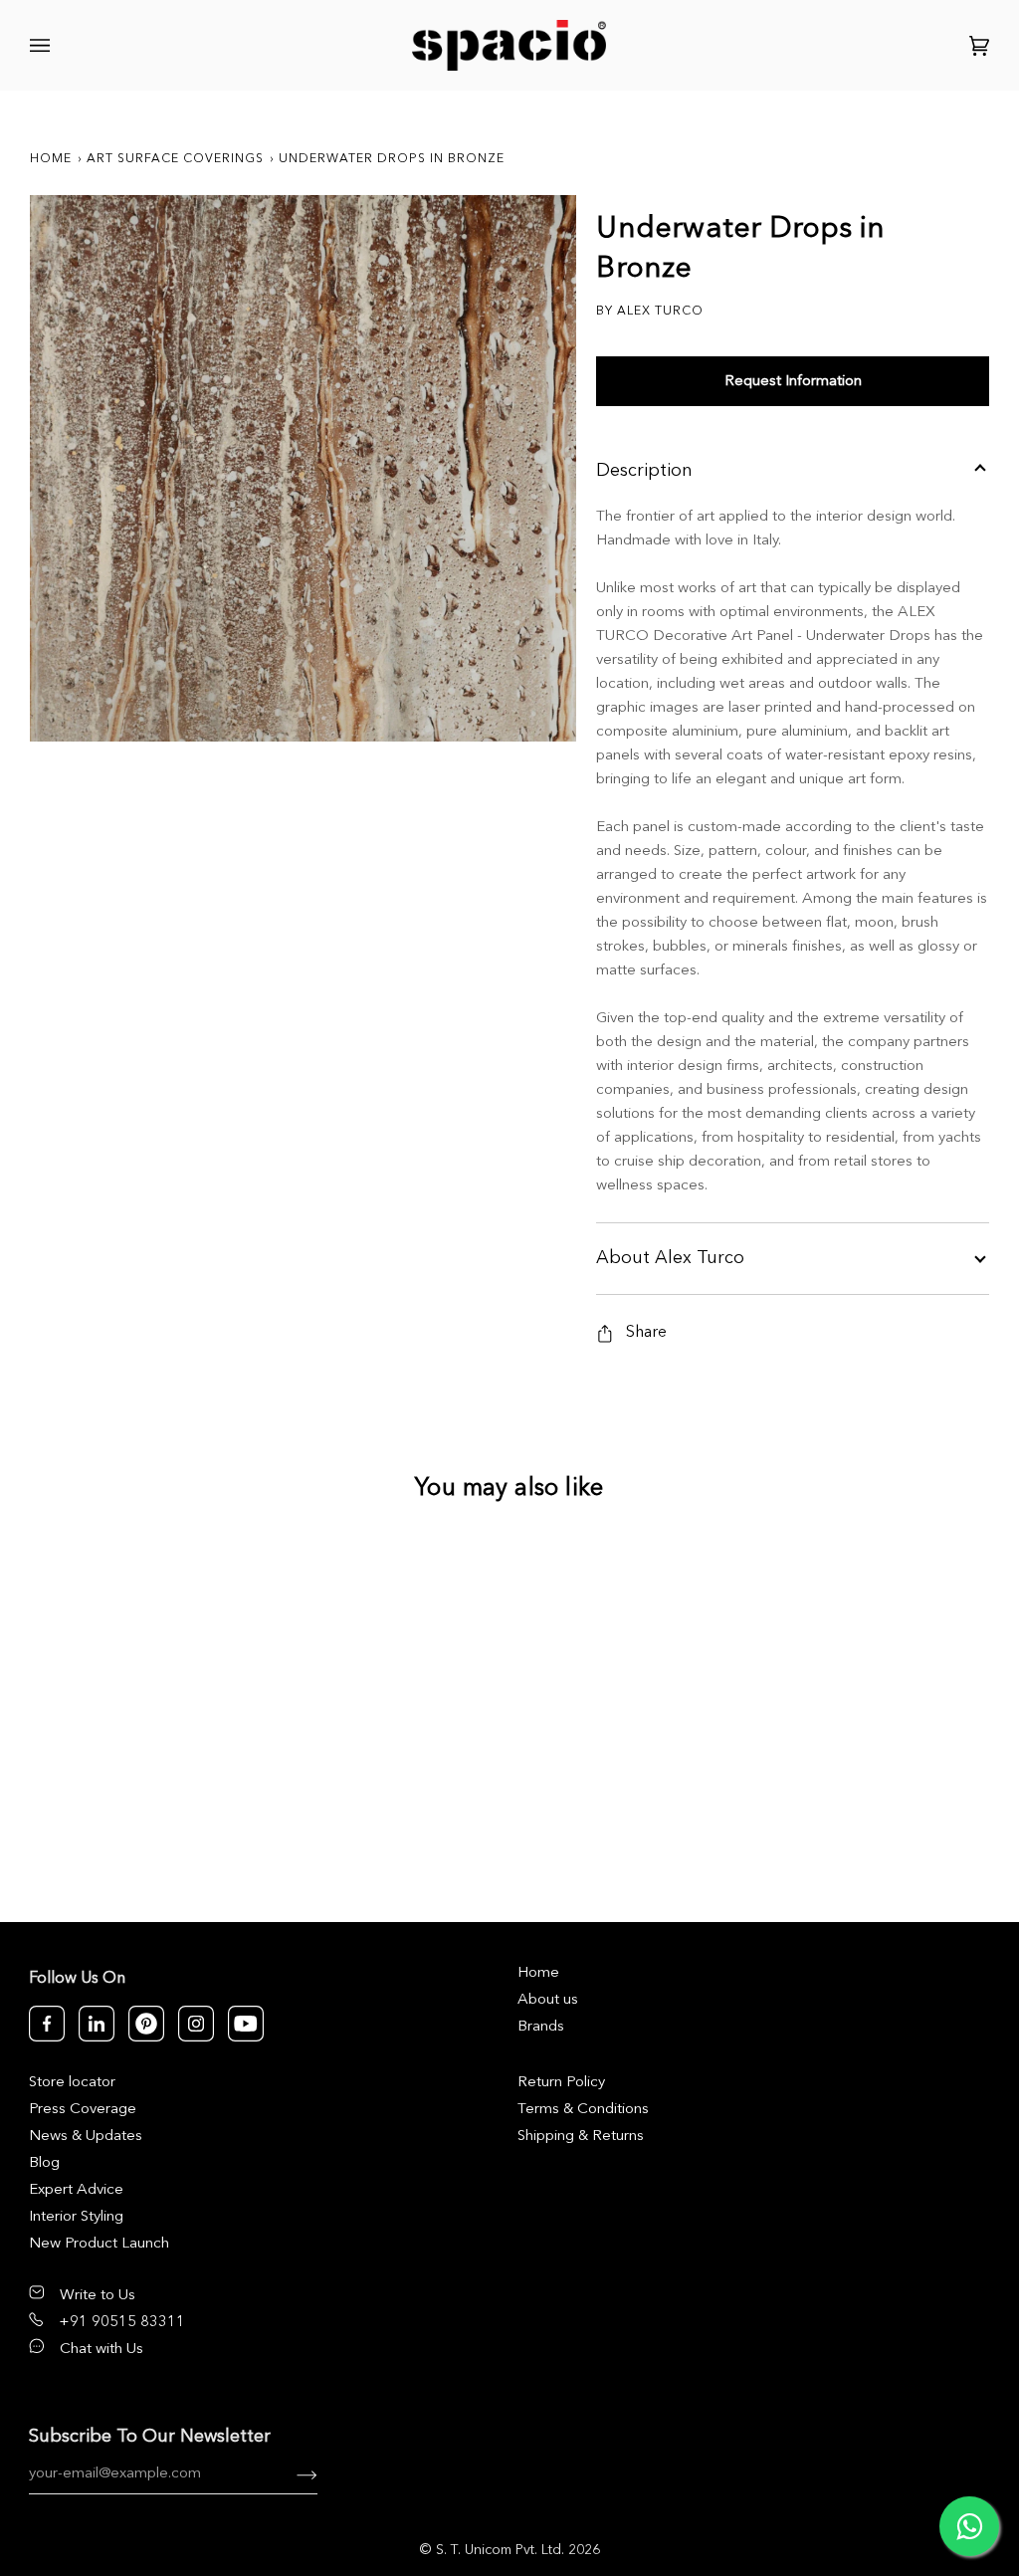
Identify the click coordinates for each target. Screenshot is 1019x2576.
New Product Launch (99, 2244)
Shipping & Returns (581, 2137)
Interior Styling (76, 2217)
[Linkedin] (97, 2024)
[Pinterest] (146, 2024)
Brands (541, 2027)
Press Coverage (83, 2110)
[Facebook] (47, 2024)
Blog (44, 2163)
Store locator (72, 2083)
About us (548, 2000)
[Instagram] (196, 2024)
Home (51, 159)
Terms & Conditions (583, 2110)
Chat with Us (102, 2350)
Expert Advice (76, 2190)
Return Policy (561, 2083)
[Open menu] (43, 45)
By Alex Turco (650, 312)
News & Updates (86, 2137)
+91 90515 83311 (122, 2323)
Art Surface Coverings (175, 159)
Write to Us (98, 2296)
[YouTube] (246, 2024)
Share (646, 1333)
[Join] (291, 2474)
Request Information (793, 382)
